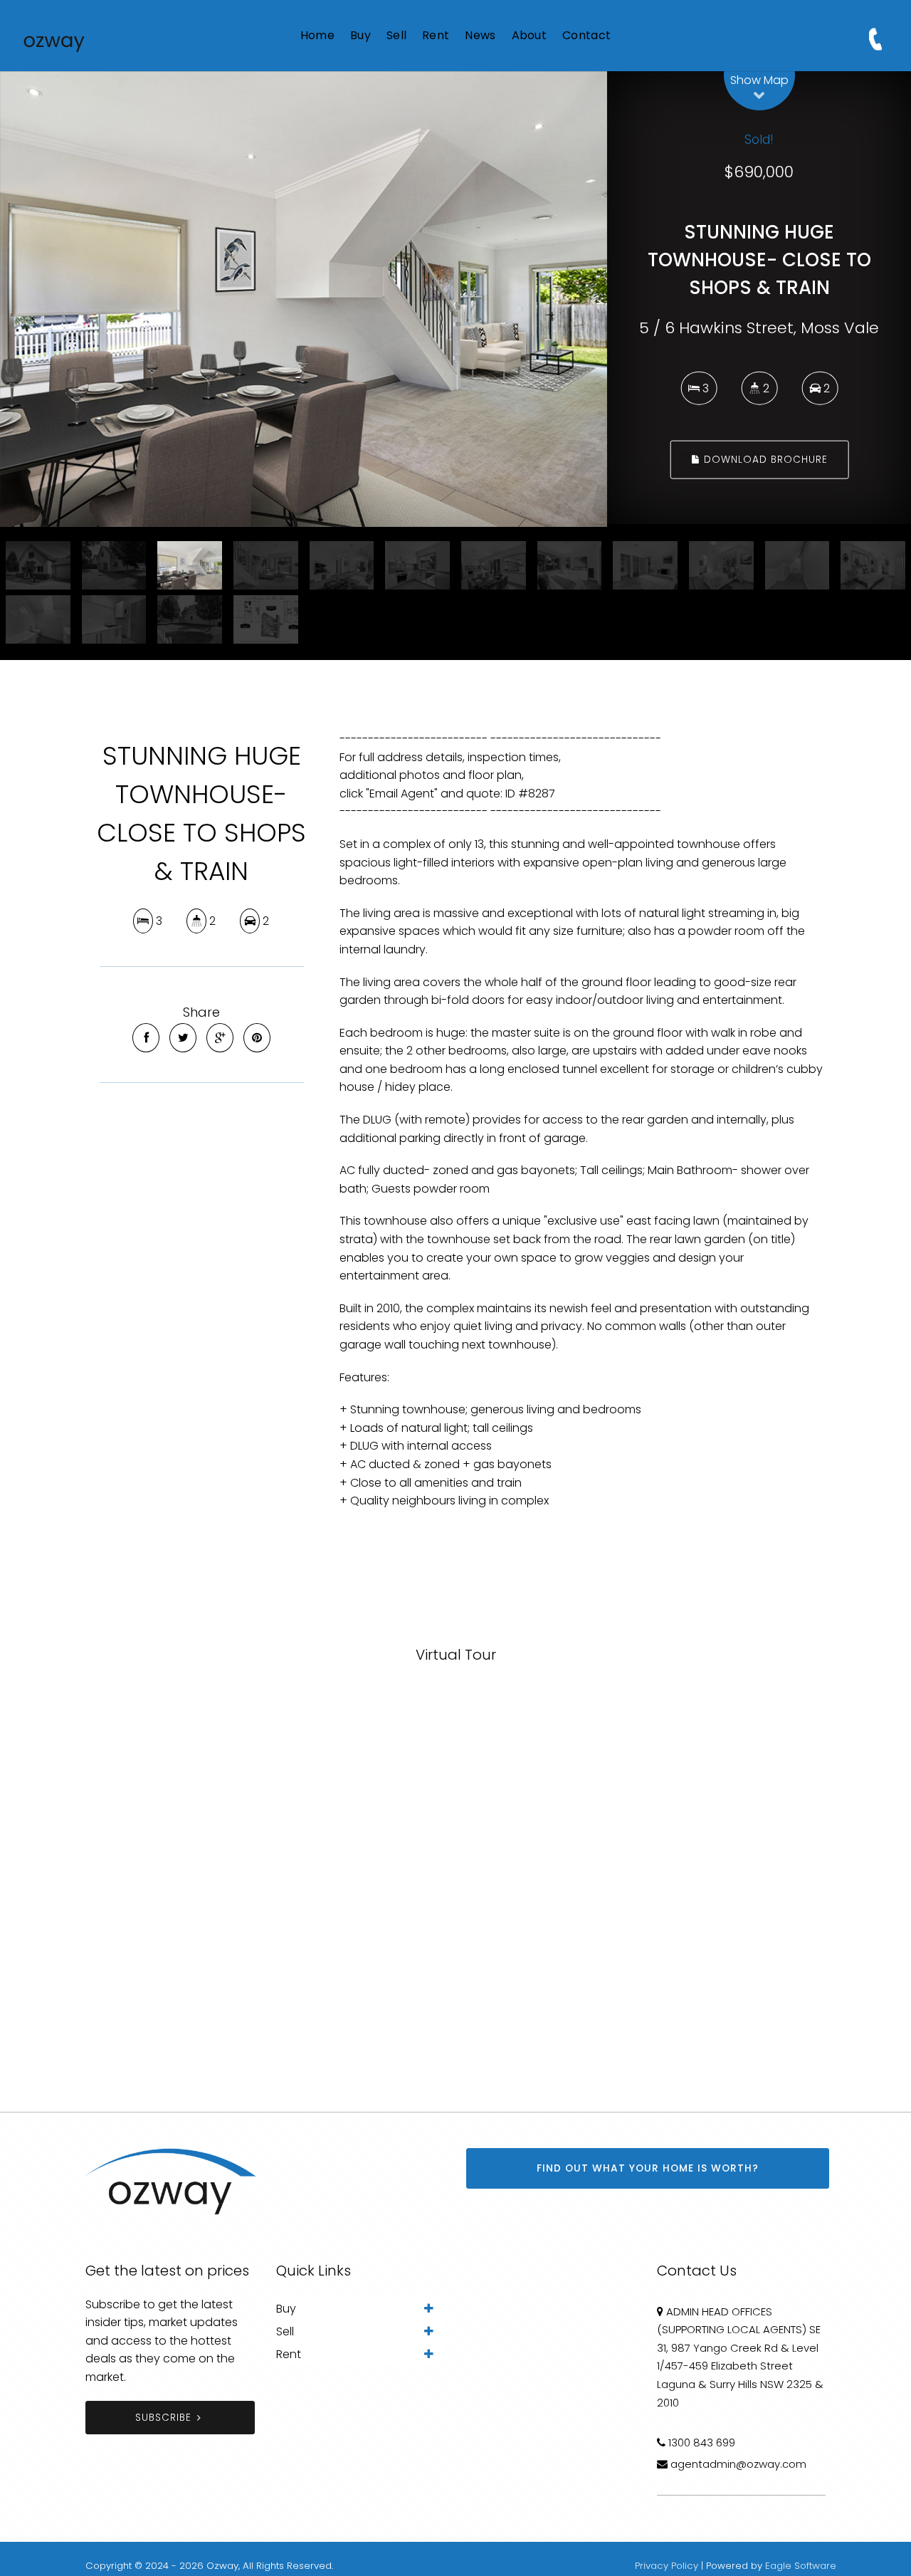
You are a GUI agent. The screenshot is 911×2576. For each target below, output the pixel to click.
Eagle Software (801, 2566)
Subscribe (163, 2418)
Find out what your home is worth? (648, 2168)
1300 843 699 (702, 2443)
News (480, 35)
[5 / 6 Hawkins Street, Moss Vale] (304, 299)
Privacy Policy (667, 2566)
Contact (586, 35)
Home (317, 35)
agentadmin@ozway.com (738, 2464)
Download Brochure (764, 460)
